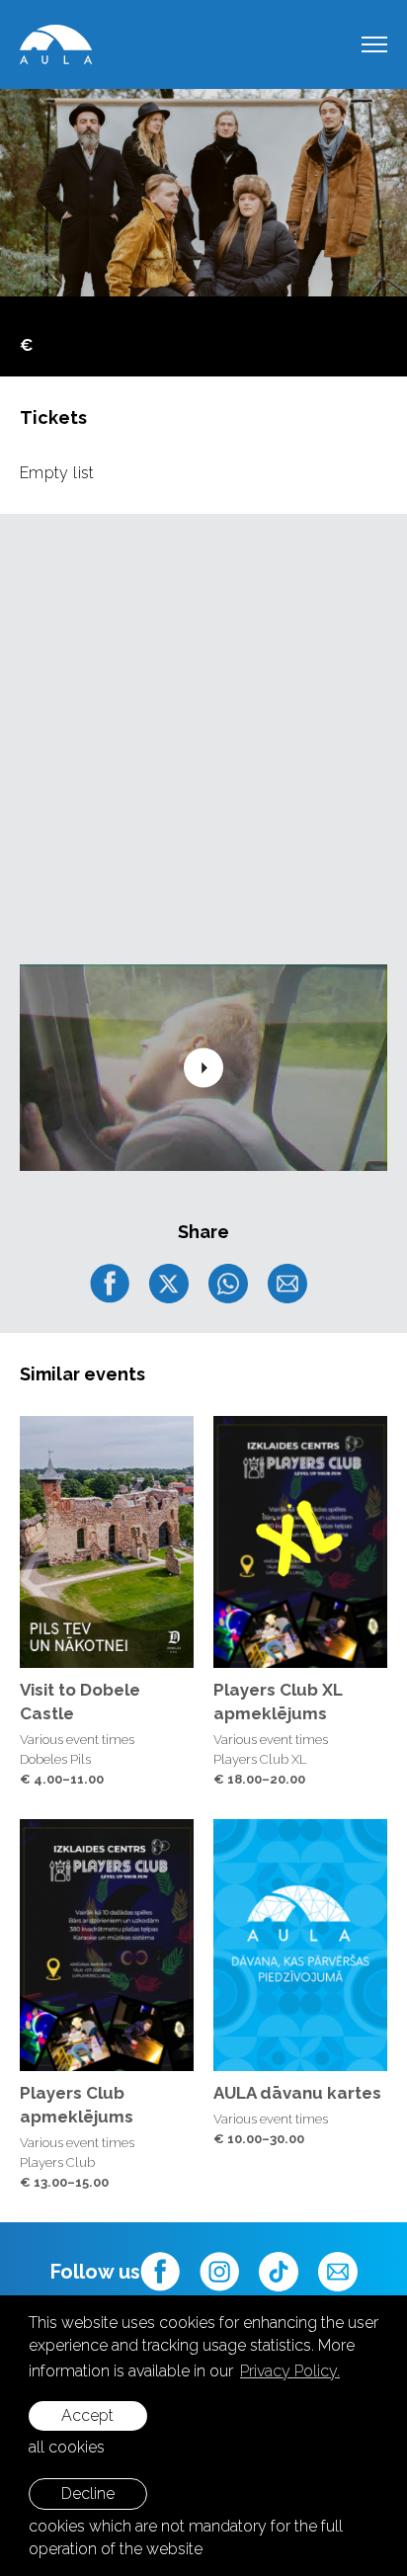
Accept (87, 2415)
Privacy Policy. (290, 2371)
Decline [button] (88, 2493)
